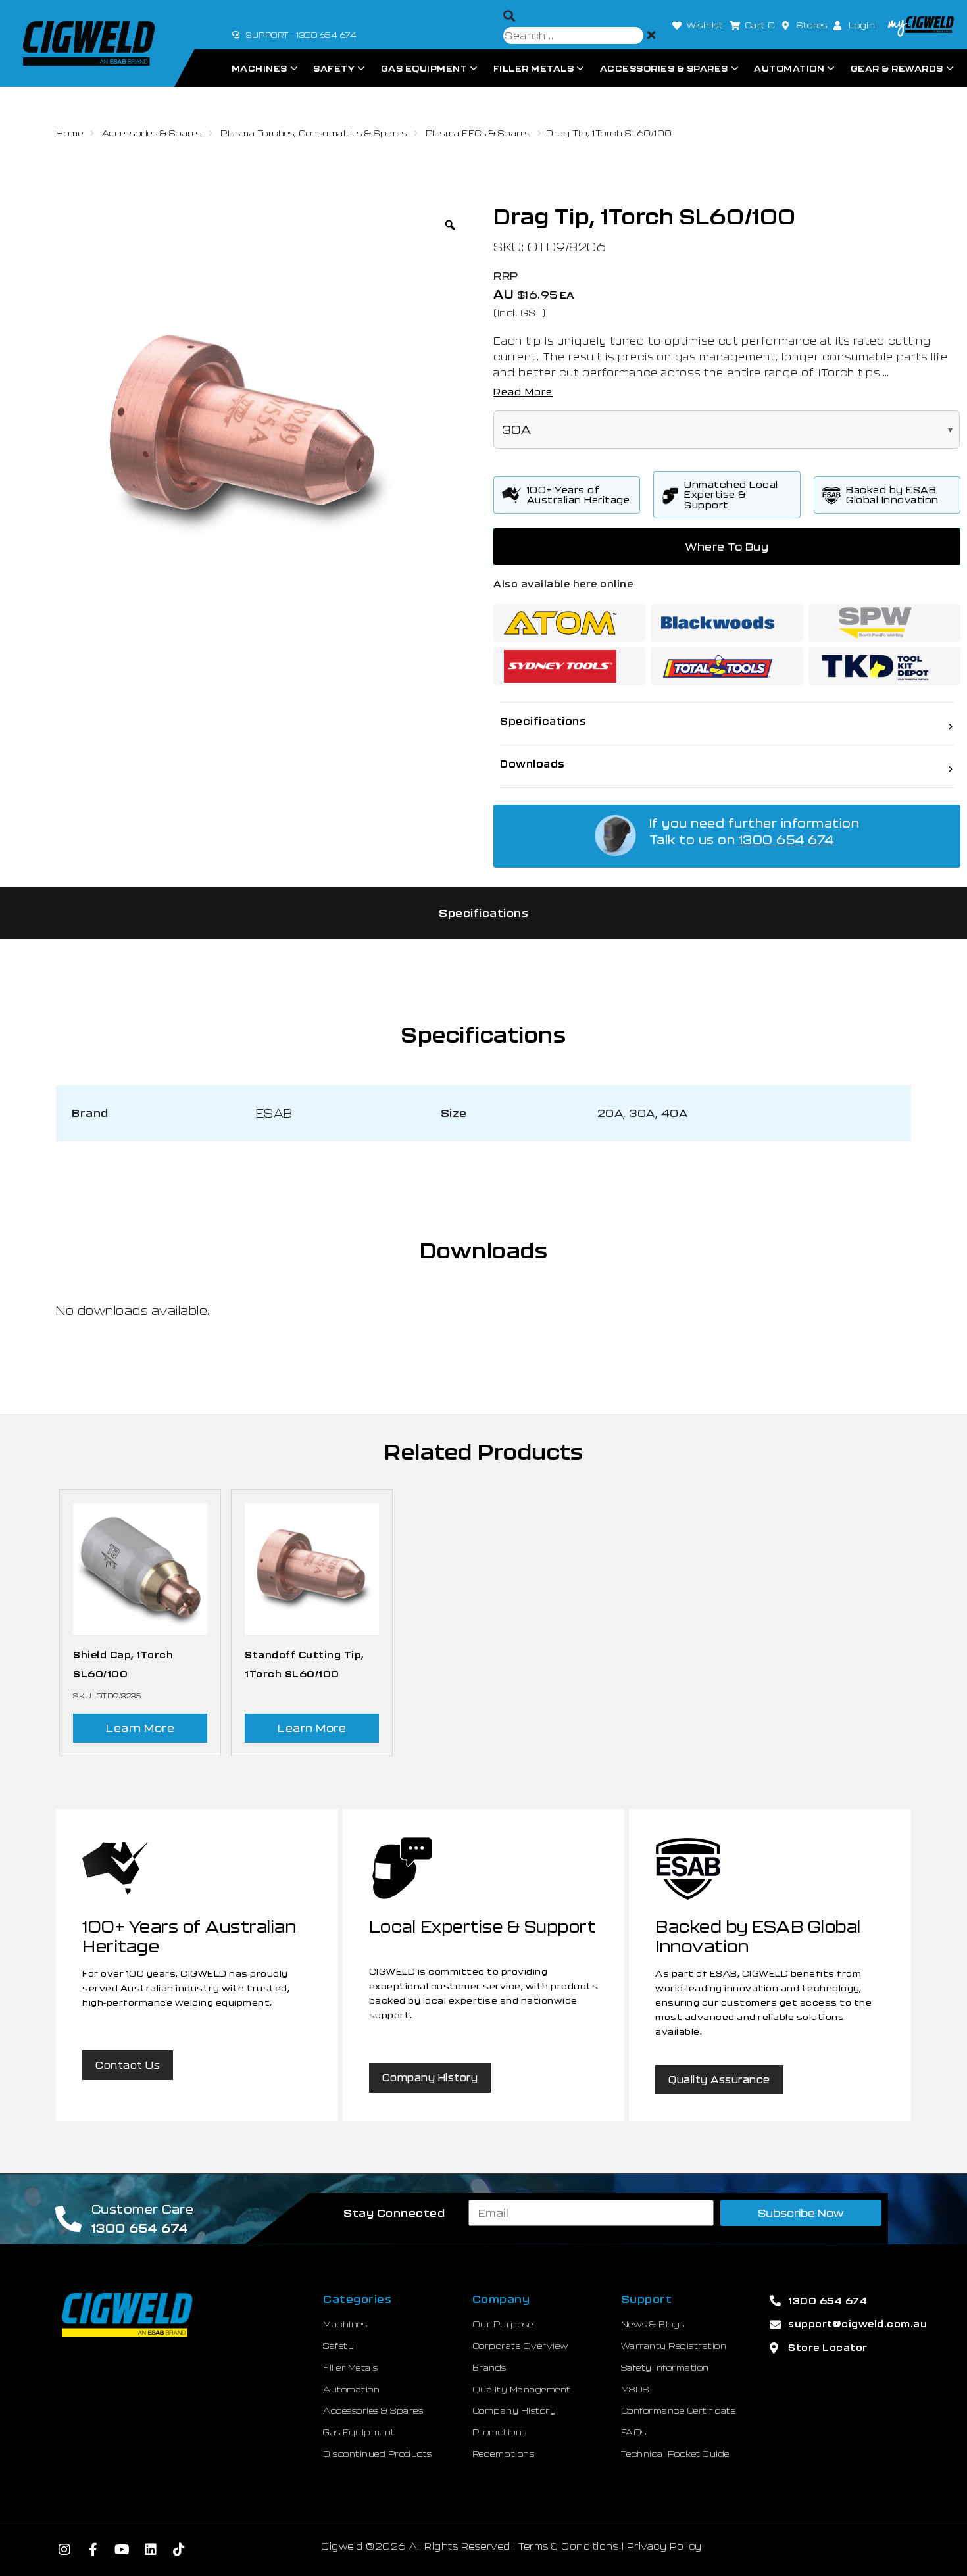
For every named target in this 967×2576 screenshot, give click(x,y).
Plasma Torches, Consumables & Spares (313, 133)
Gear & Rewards (897, 68)
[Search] (509, 16)
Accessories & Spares (664, 68)
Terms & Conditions (568, 2546)
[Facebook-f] (93, 2550)
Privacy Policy (664, 2546)
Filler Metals (534, 68)
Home (69, 133)
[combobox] (573, 36)
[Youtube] (122, 2550)
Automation (789, 68)
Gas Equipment (424, 68)
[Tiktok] (180, 2550)
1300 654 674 (786, 839)
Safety (334, 68)
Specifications (484, 913)
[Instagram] (65, 2550)
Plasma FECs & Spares (478, 133)
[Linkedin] (151, 2550)
